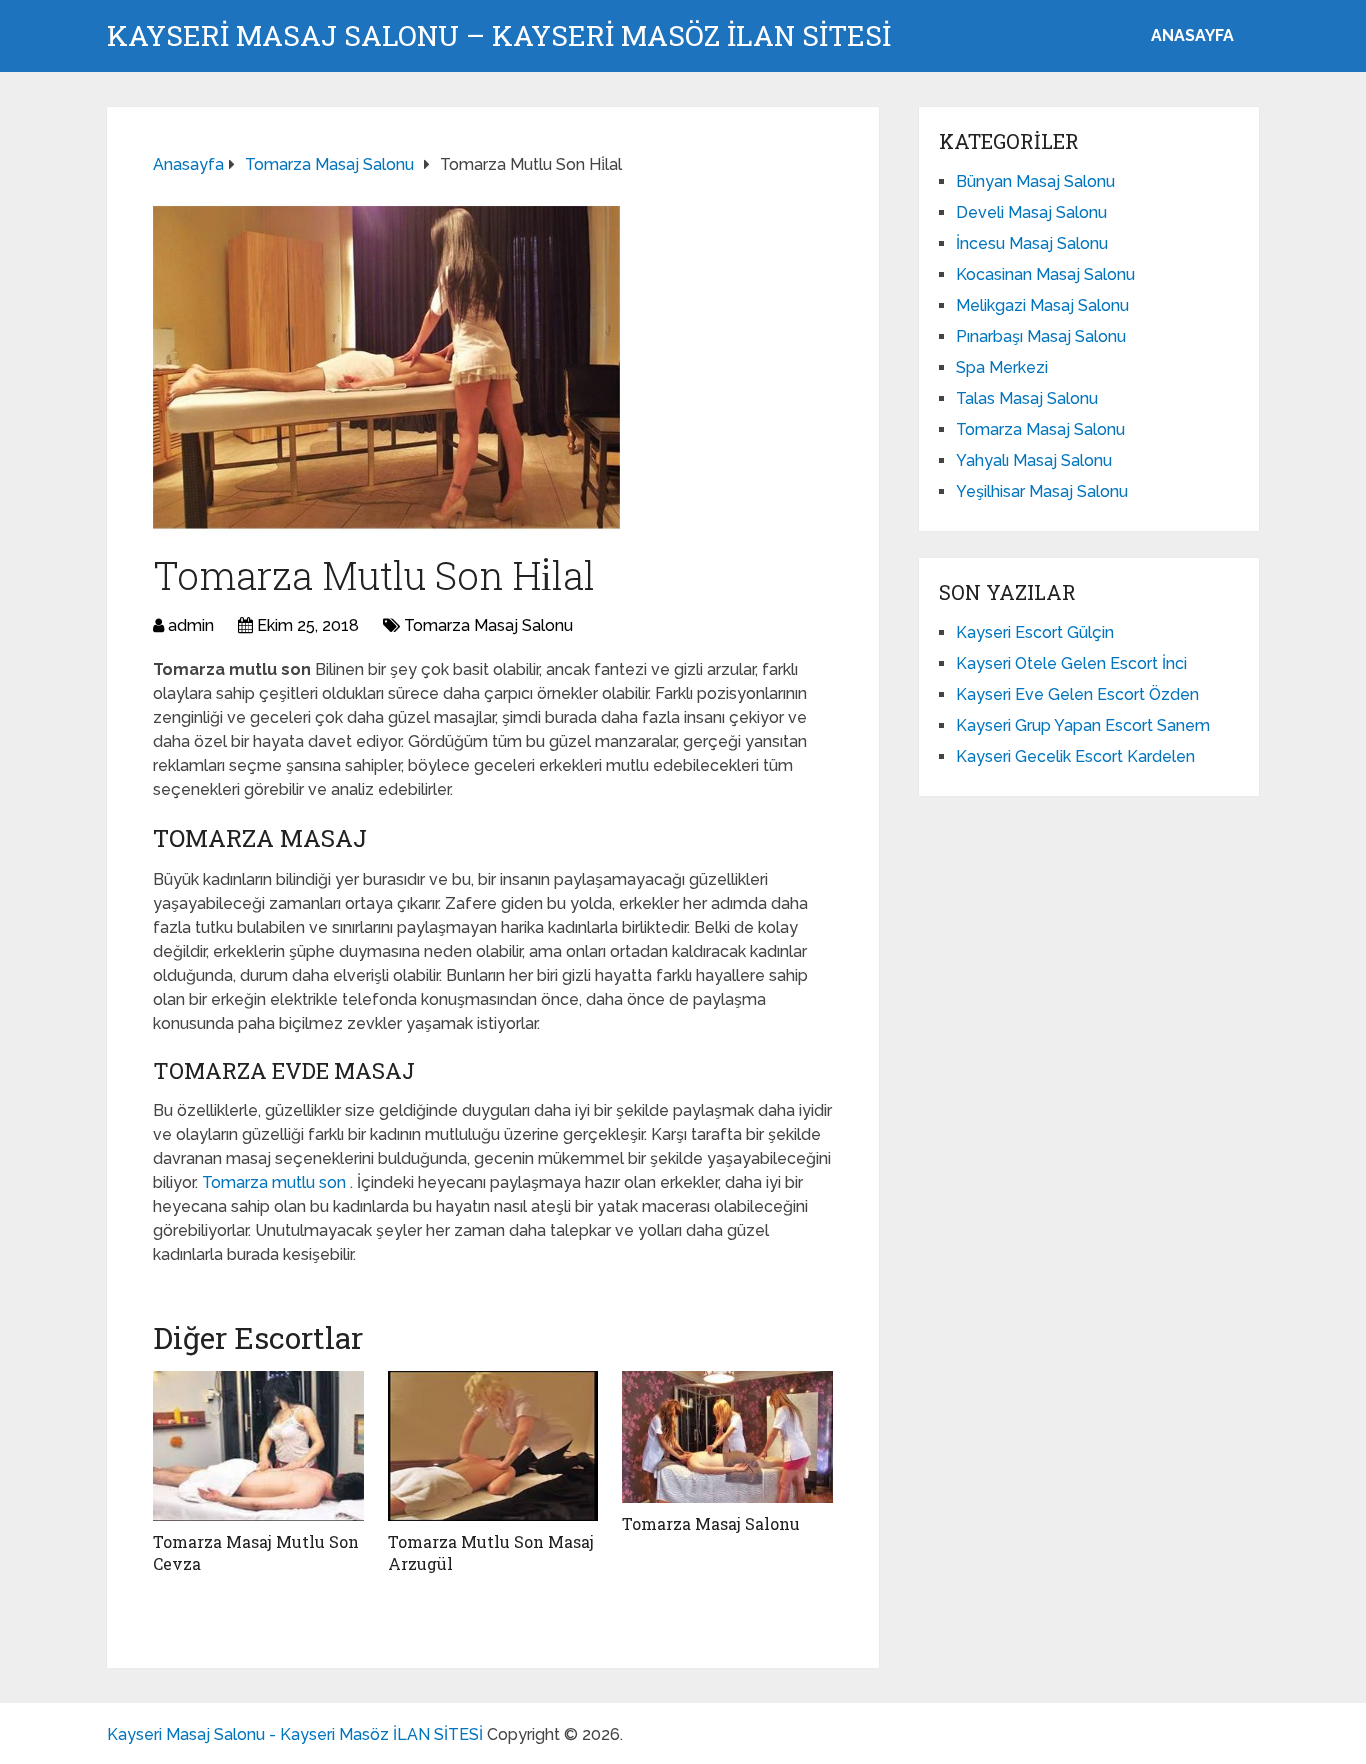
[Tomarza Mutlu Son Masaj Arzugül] (493, 1446)
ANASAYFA (1192, 35)
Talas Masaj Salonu (1027, 398)
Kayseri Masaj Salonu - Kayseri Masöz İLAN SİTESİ (295, 1734)
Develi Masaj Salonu (1031, 212)
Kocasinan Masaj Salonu (1045, 274)
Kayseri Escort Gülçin (1035, 632)
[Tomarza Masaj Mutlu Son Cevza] (258, 1446)
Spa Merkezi (1002, 367)
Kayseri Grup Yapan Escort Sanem (1083, 725)
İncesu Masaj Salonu (1032, 243)
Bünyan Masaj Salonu (1035, 181)
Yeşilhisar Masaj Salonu (1042, 491)
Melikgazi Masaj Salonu (1042, 305)
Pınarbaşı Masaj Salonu (1041, 336)
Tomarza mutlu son (276, 1182)
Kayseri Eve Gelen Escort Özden (1077, 694)
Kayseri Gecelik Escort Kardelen (1075, 756)
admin (191, 625)
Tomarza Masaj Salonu (488, 625)
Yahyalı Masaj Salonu (1034, 460)
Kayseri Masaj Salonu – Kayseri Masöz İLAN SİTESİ (499, 36)
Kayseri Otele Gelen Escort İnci (1071, 663)
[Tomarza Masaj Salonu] (727, 1437)
